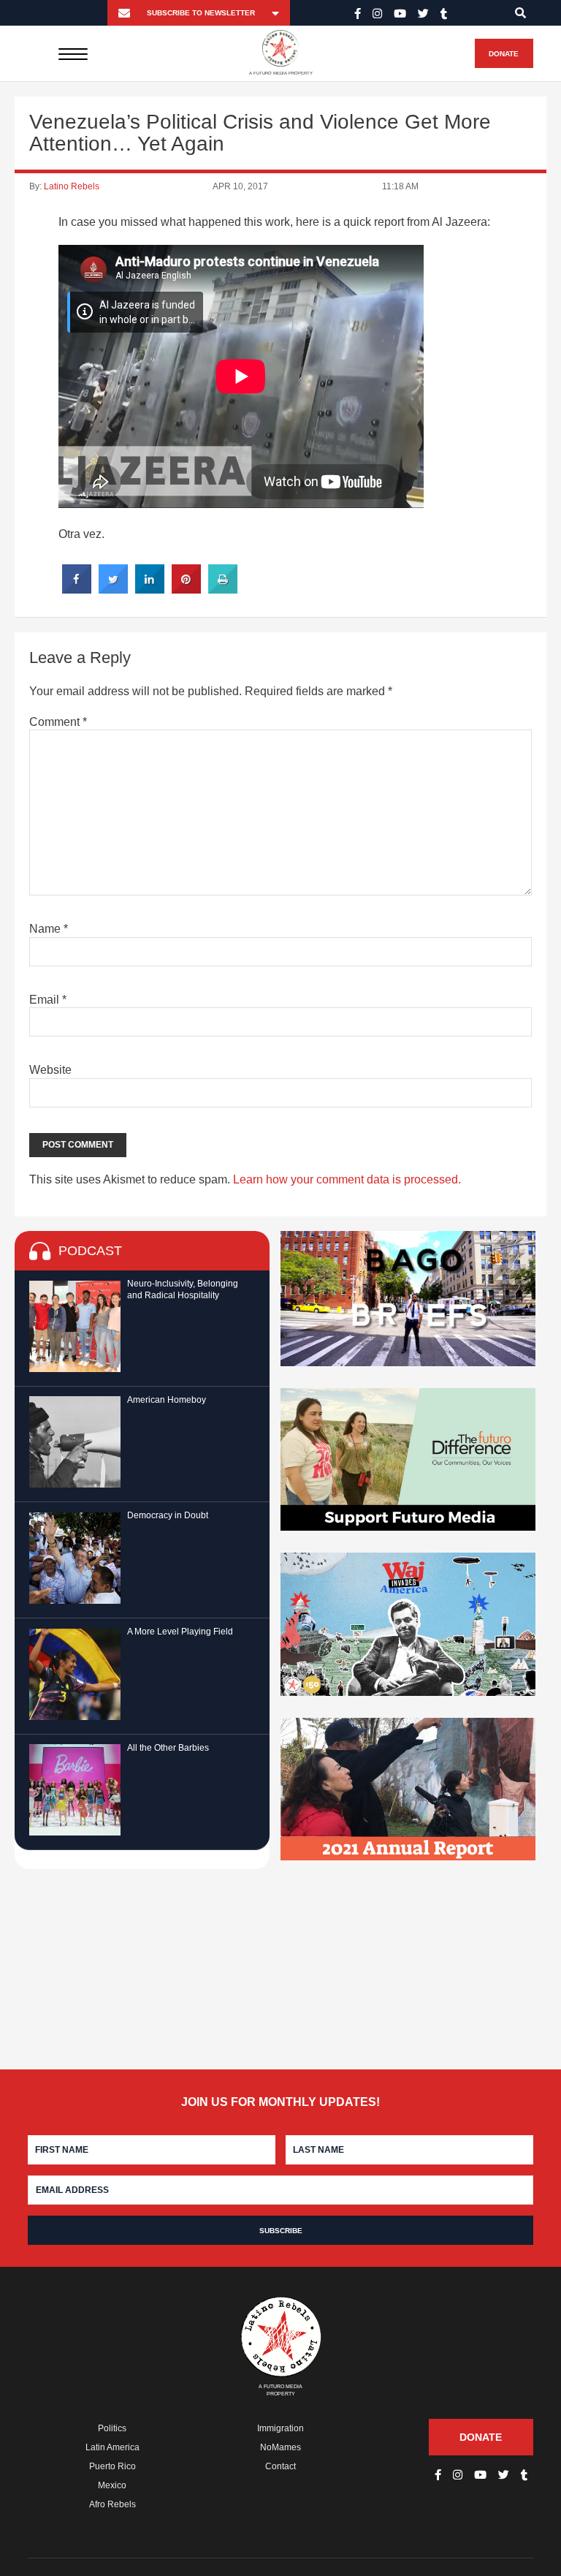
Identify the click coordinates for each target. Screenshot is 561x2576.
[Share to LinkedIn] (150, 589)
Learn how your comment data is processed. (347, 1179)
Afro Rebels (112, 2504)
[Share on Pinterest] (186, 589)
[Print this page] (223, 589)
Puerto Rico (112, 2466)
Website (50, 1070)
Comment (58, 722)
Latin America (112, 2447)
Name (49, 929)
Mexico (112, 2485)
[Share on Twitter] (113, 589)
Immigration (280, 2428)
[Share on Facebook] (77, 589)
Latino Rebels (72, 186)
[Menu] (73, 53)
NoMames (280, 2447)
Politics (112, 2428)
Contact (280, 2466)
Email (48, 1000)
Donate (504, 54)
